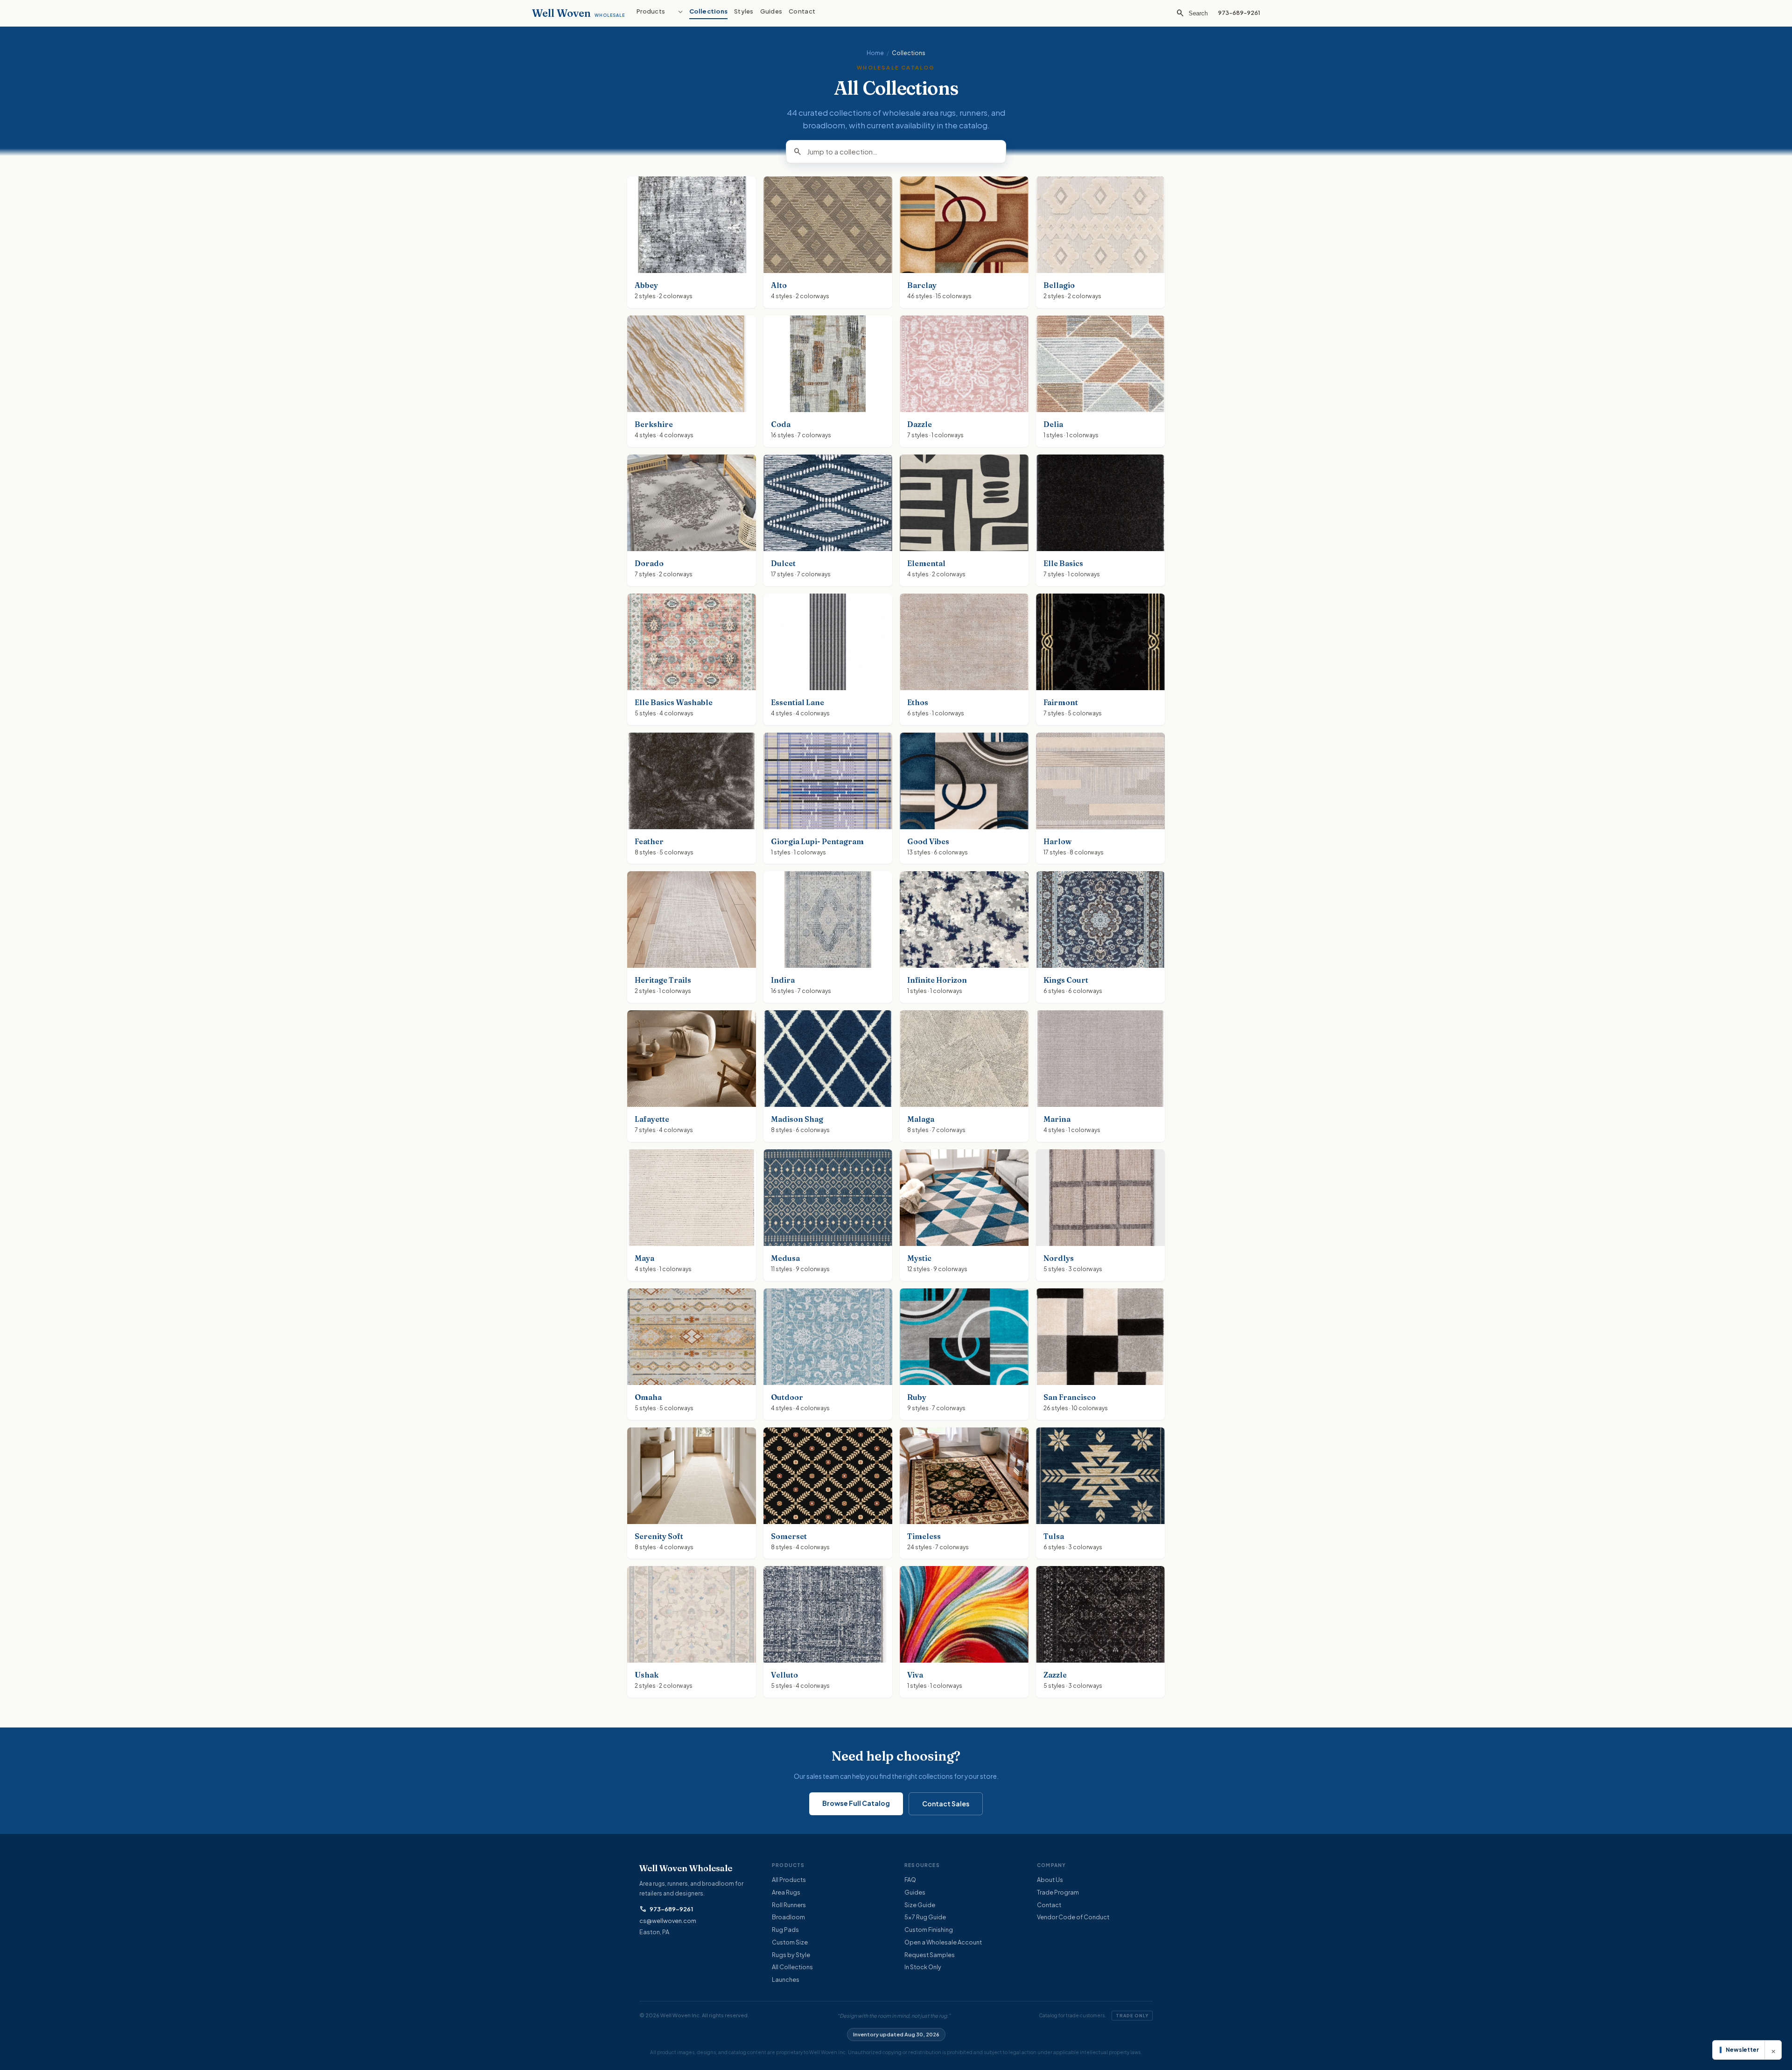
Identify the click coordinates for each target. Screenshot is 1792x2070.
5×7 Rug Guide (925, 1917)
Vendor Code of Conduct (1073, 1917)
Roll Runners (789, 1905)
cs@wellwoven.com (668, 1921)
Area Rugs (786, 1892)
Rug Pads (785, 1930)
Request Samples (930, 1955)
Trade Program (1058, 1892)
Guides (915, 1892)
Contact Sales (946, 1804)
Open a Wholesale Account (943, 1942)
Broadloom (788, 1917)
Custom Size (790, 1942)
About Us (1050, 1880)
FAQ (910, 1880)
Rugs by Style (791, 1955)
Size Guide (920, 1905)
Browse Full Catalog (856, 1803)
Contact (1049, 1905)
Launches (786, 1979)
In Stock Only (923, 1967)
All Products (789, 1880)
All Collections (792, 1967)
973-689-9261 (666, 1909)
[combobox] (903, 152)
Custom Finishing (929, 1930)
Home (875, 53)
